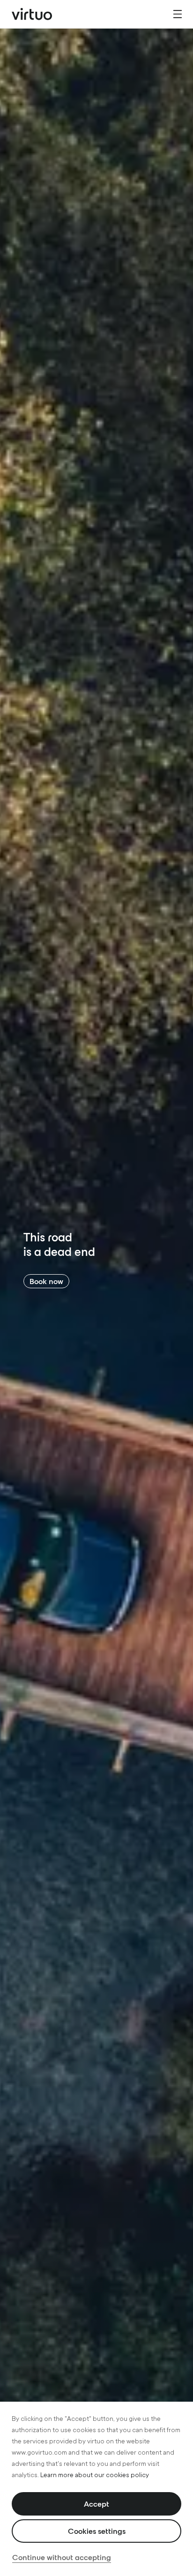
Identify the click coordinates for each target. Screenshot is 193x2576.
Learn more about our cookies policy (95, 2475)
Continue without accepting (62, 2557)
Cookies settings (97, 2531)
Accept (96, 2504)
